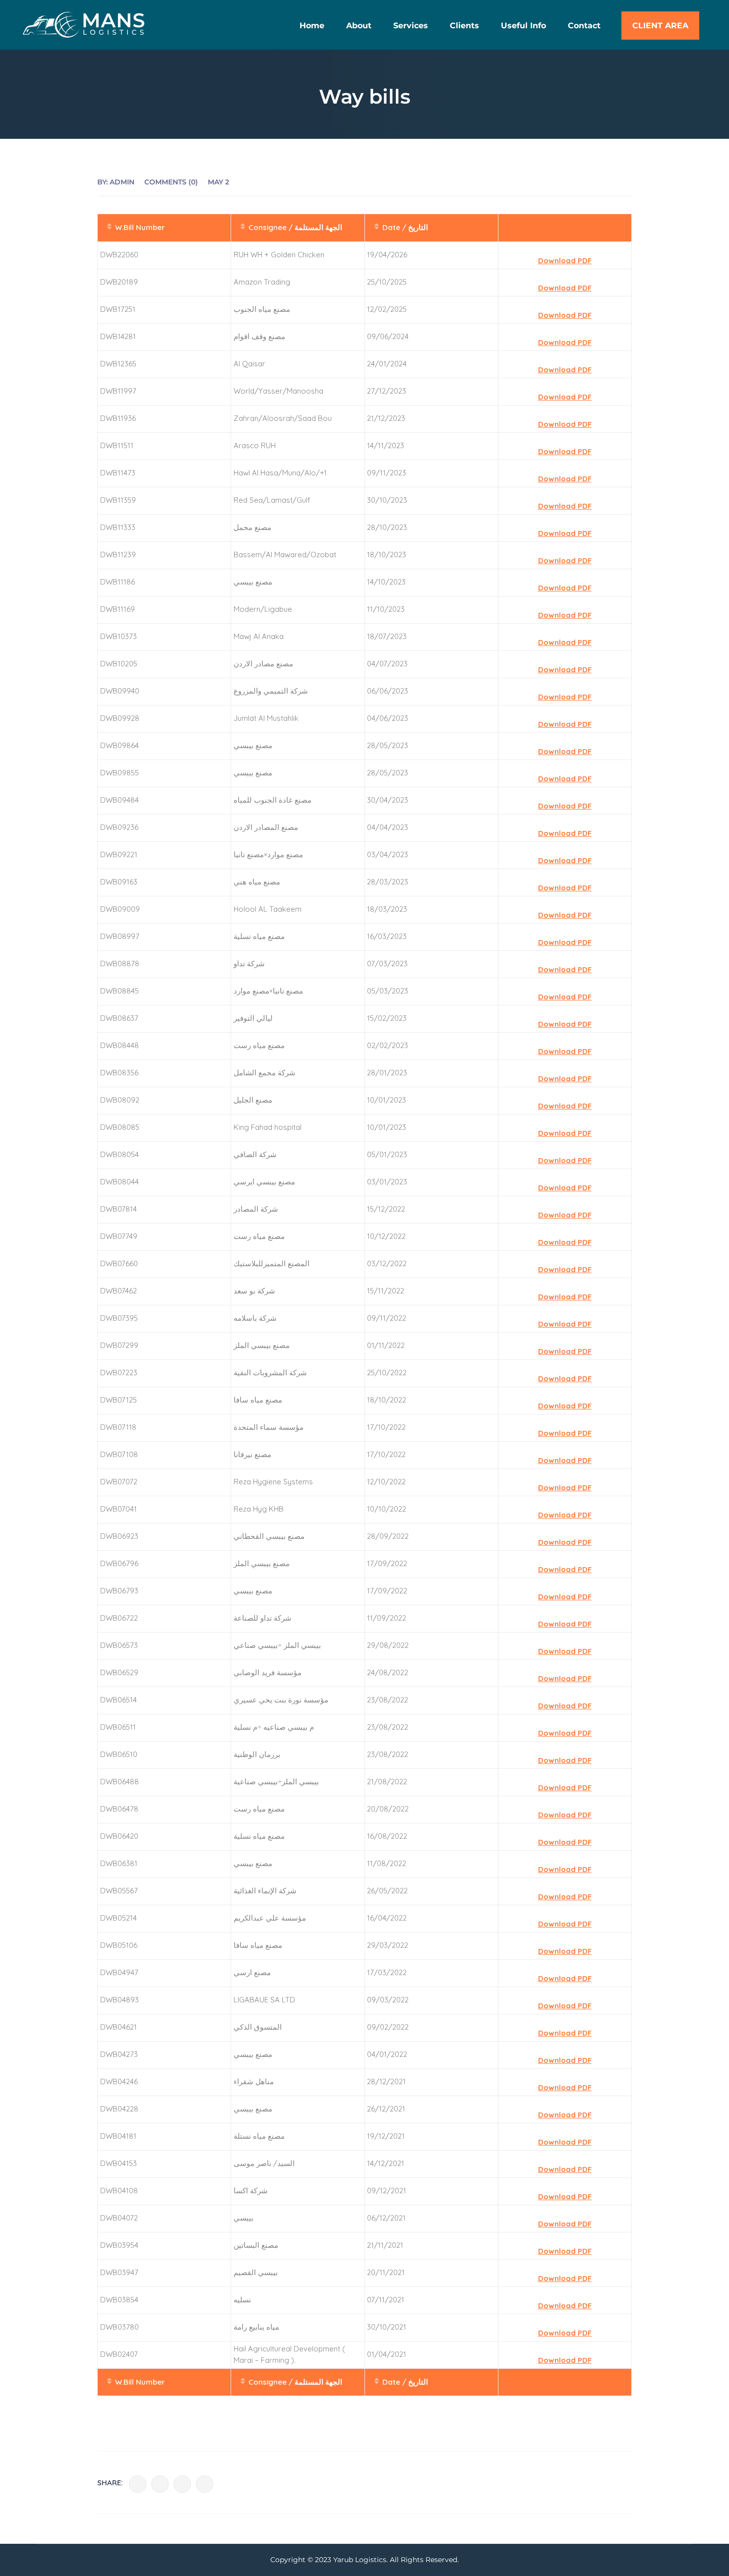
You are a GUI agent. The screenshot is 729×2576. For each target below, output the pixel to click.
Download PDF (565, 261)
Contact (584, 26)
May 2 (218, 182)
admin (122, 182)
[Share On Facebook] (138, 2484)
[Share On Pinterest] (205, 2484)
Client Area (660, 26)
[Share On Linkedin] (182, 2484)
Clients (464, 26)
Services (411, 26)
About (359, 26)
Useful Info (523, 26)
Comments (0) (171, 182)
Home (312, 26)
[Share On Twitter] (160, 2484)
